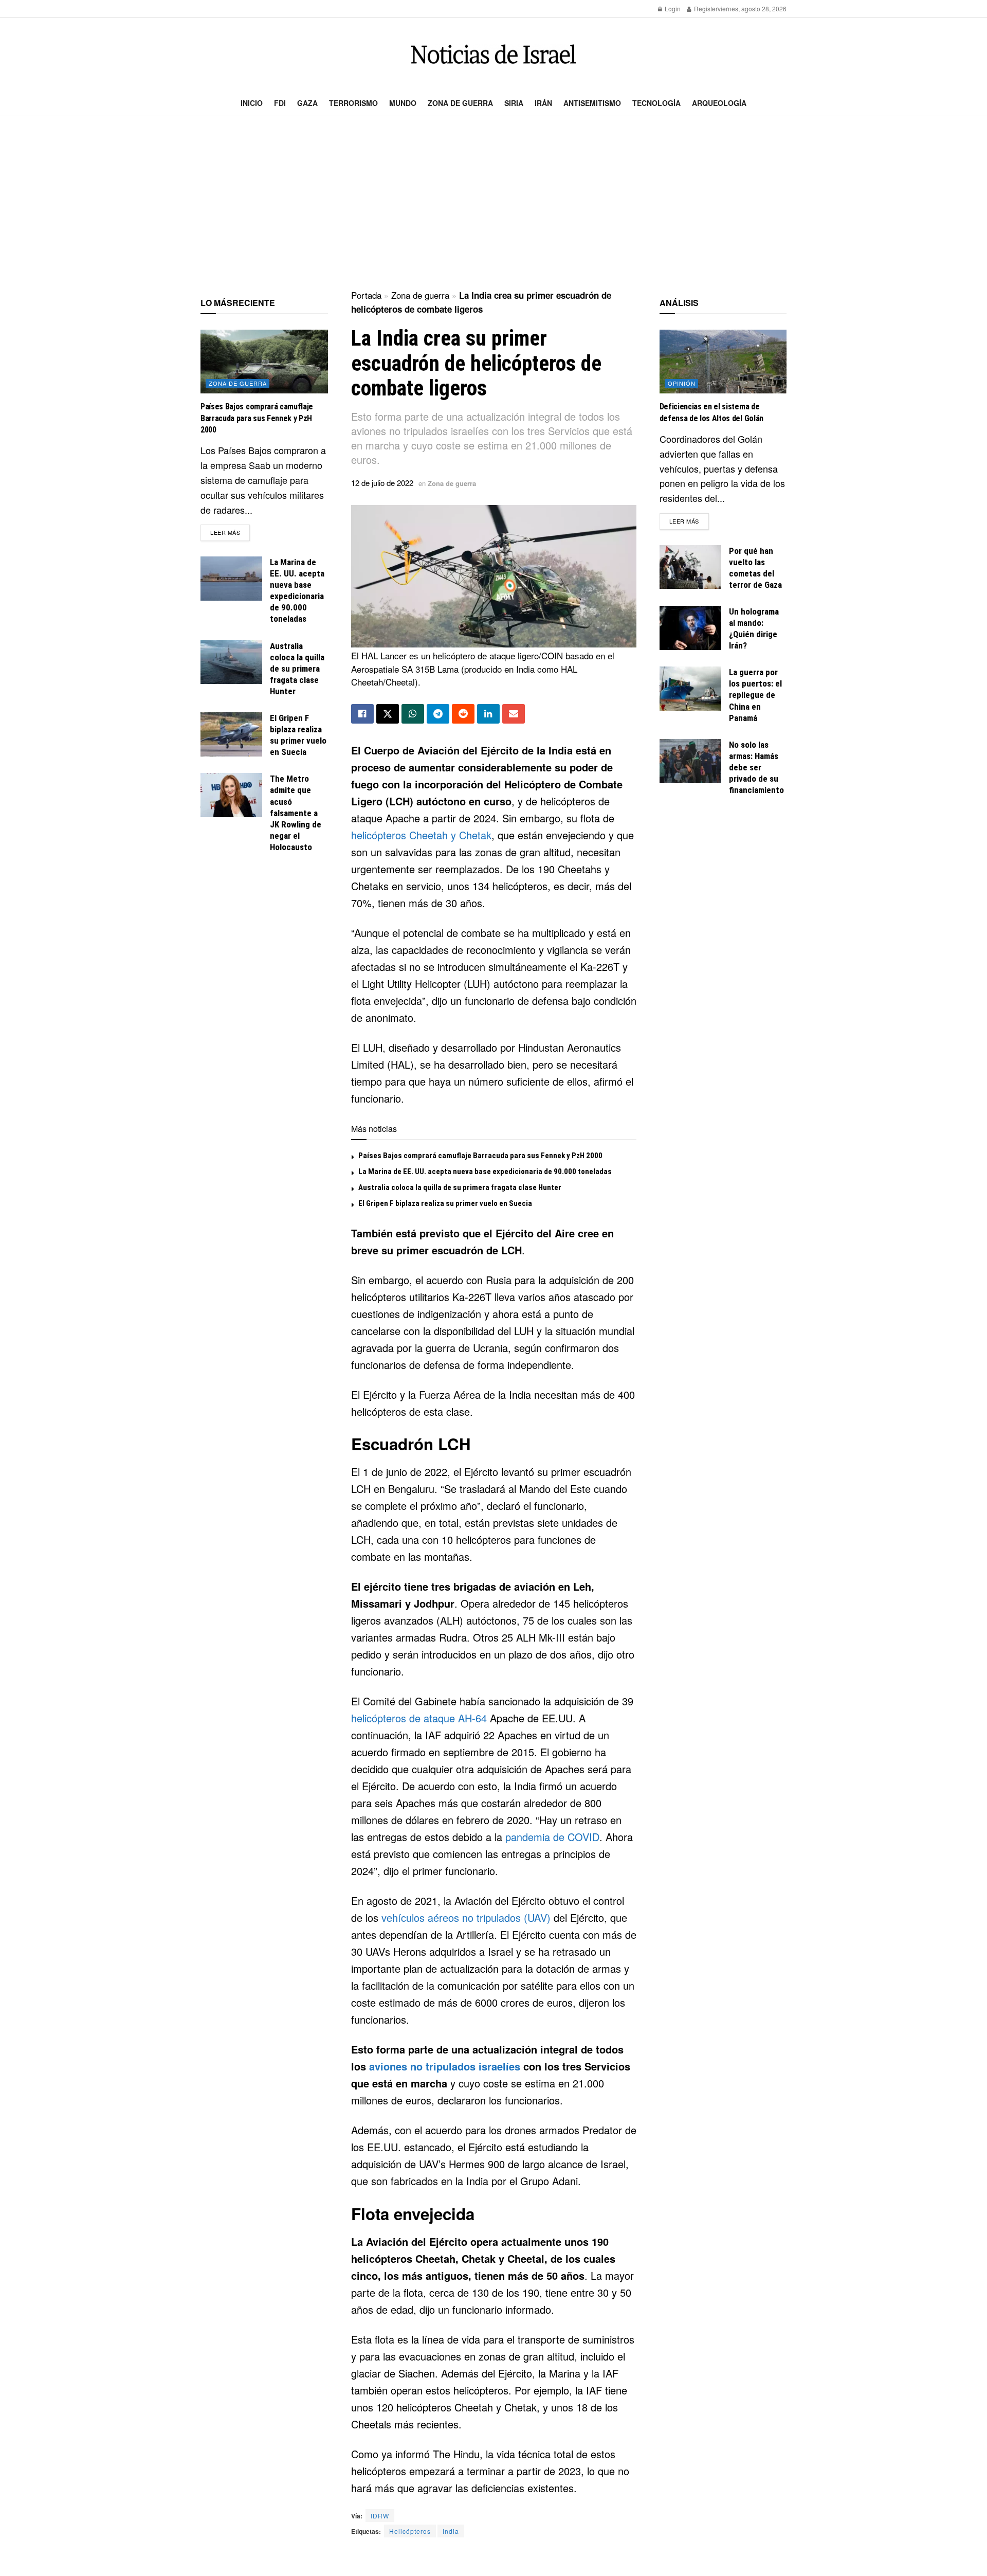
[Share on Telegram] (438, 714)
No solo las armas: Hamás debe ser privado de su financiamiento (756, 767)
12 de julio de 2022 (382, 483)
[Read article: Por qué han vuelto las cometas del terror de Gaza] (690, 567)
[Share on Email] (514, 714)
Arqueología (719, 103)
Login (672, 8)
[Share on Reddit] (463, 714)
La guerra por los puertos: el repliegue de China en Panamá (755, 695)
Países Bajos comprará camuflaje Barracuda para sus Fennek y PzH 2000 (480, 1156)
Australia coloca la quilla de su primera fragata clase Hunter (460, 1187)
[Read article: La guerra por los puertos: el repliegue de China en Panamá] (690, 689)
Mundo (403, 103)
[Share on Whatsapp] (413, 714)
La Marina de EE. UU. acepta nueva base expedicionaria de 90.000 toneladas (485, 1172)
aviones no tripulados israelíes (445, 2066)
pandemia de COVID (552, 1837)
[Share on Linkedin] (488, 714)
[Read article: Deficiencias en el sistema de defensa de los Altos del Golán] (723, 362)
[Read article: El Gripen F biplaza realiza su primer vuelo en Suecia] (231, 734)
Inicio (252, 103)
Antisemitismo (592, 103)
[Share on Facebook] (362, 714)
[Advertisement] (493, 204)
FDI (280, 103)
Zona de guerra (460, 103)
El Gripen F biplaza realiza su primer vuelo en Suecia (445, 1203)
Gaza (307, 103)
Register (705, 8)
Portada (366, 295)
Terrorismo (353, 103)
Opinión (682, 383)
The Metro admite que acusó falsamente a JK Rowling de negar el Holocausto (296, 813)
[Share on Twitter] (388, 714)
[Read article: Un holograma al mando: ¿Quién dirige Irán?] (690, 628)
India (451, 2531)
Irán (543, 103)
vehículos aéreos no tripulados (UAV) (466, 1917)
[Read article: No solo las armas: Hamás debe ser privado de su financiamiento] (690, 761)
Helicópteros (410, 2531)
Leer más (230, 532)
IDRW (380, 2516)
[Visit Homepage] (493, 54)
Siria (514, 103)
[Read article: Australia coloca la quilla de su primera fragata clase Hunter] (231, 662)
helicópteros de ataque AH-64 (419, 1718)
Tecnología (656, 103)
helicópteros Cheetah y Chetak (421, 835)
